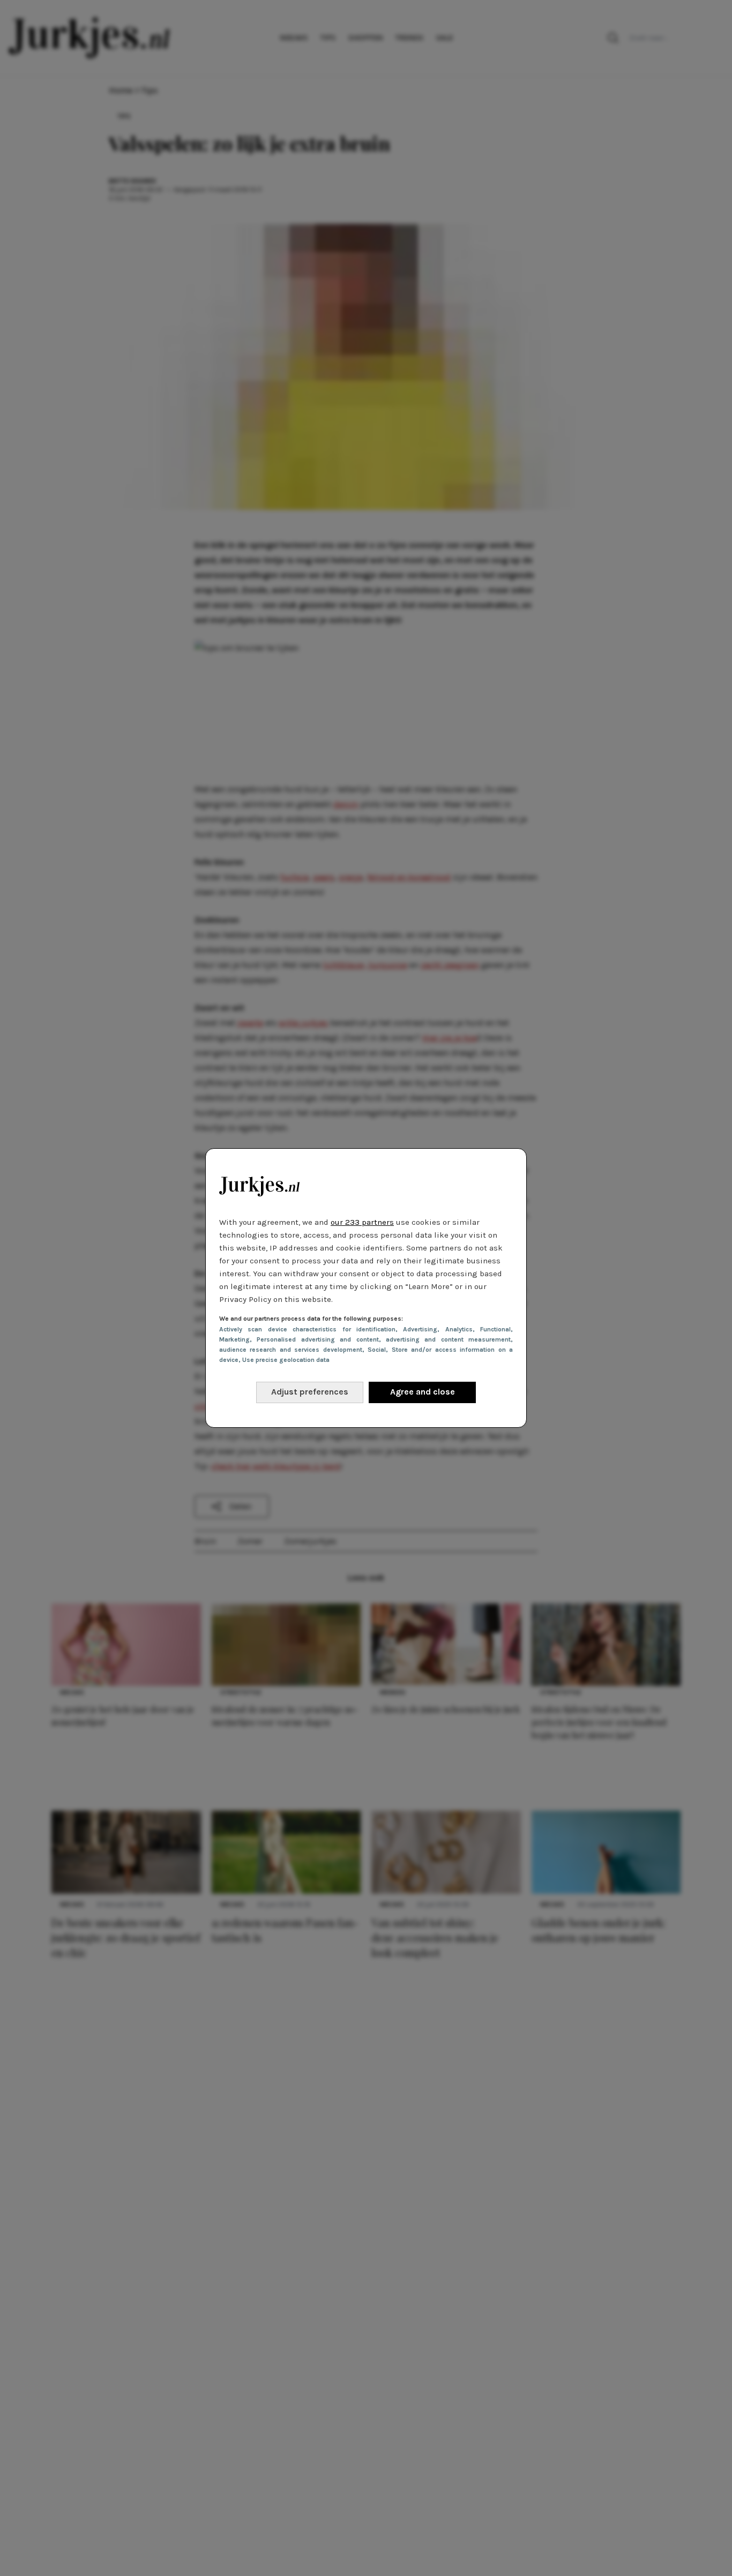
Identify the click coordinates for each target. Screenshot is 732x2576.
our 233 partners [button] (362, 1222)
